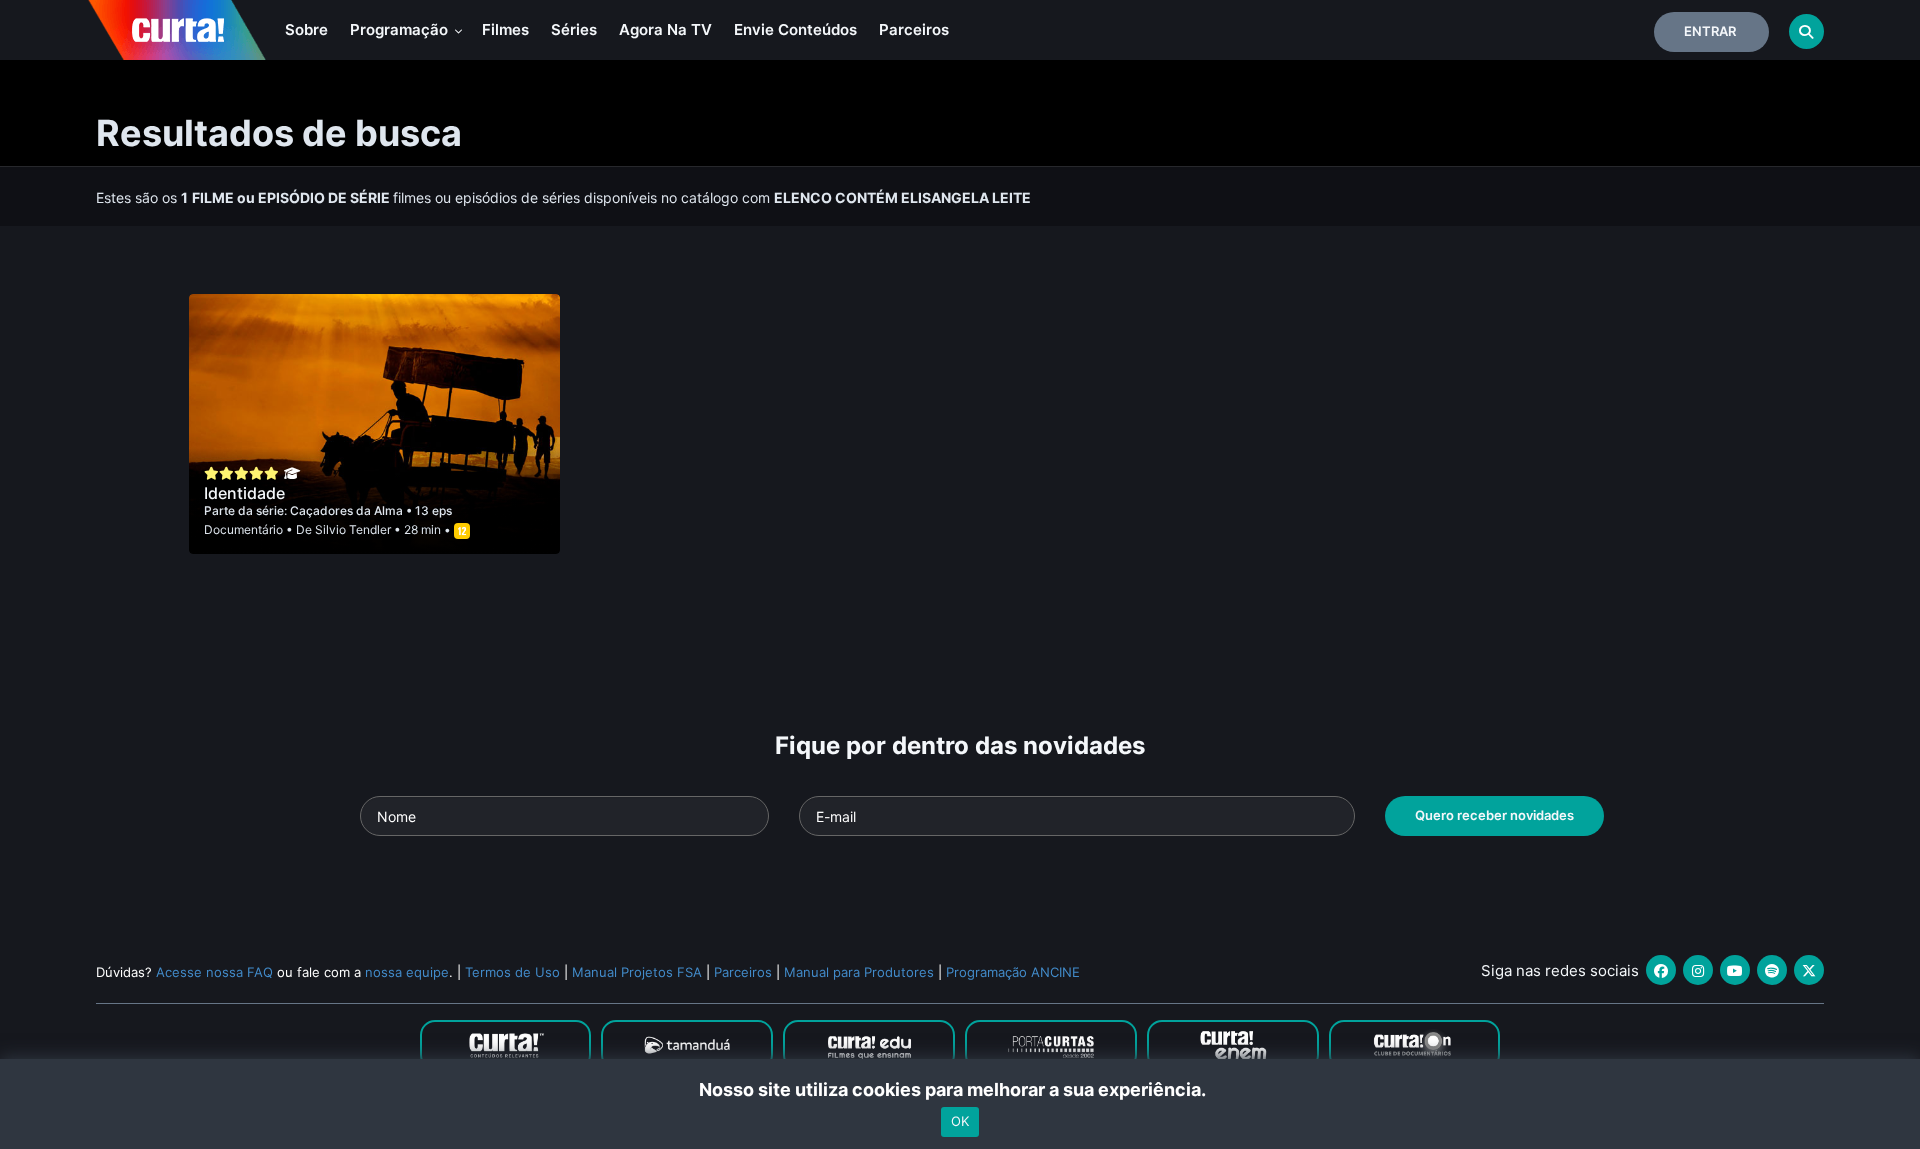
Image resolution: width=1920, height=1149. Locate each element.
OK (960, 1122)
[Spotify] (1772, 970)
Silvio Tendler (353, 529)
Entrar (1710, 31)
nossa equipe (407, 972)
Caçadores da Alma (348, 510)
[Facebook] (1661, 970)
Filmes (505, 29)
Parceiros (914, 29)
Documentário (243, 529)
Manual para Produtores (859, 972)
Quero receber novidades (1494, 815)
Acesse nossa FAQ (214, 972)
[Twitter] (1809, 970)
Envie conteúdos (795, 29)
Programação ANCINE (1013, 972)
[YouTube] (1735, 970)
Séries (574, 29)
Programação (401, 29)
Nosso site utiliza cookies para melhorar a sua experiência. (960, 1089)
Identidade (244, 493)
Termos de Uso (512, 972)
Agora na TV (665, 29)
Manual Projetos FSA (637, 972)
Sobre (306, 29)
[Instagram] (1698, 970)
